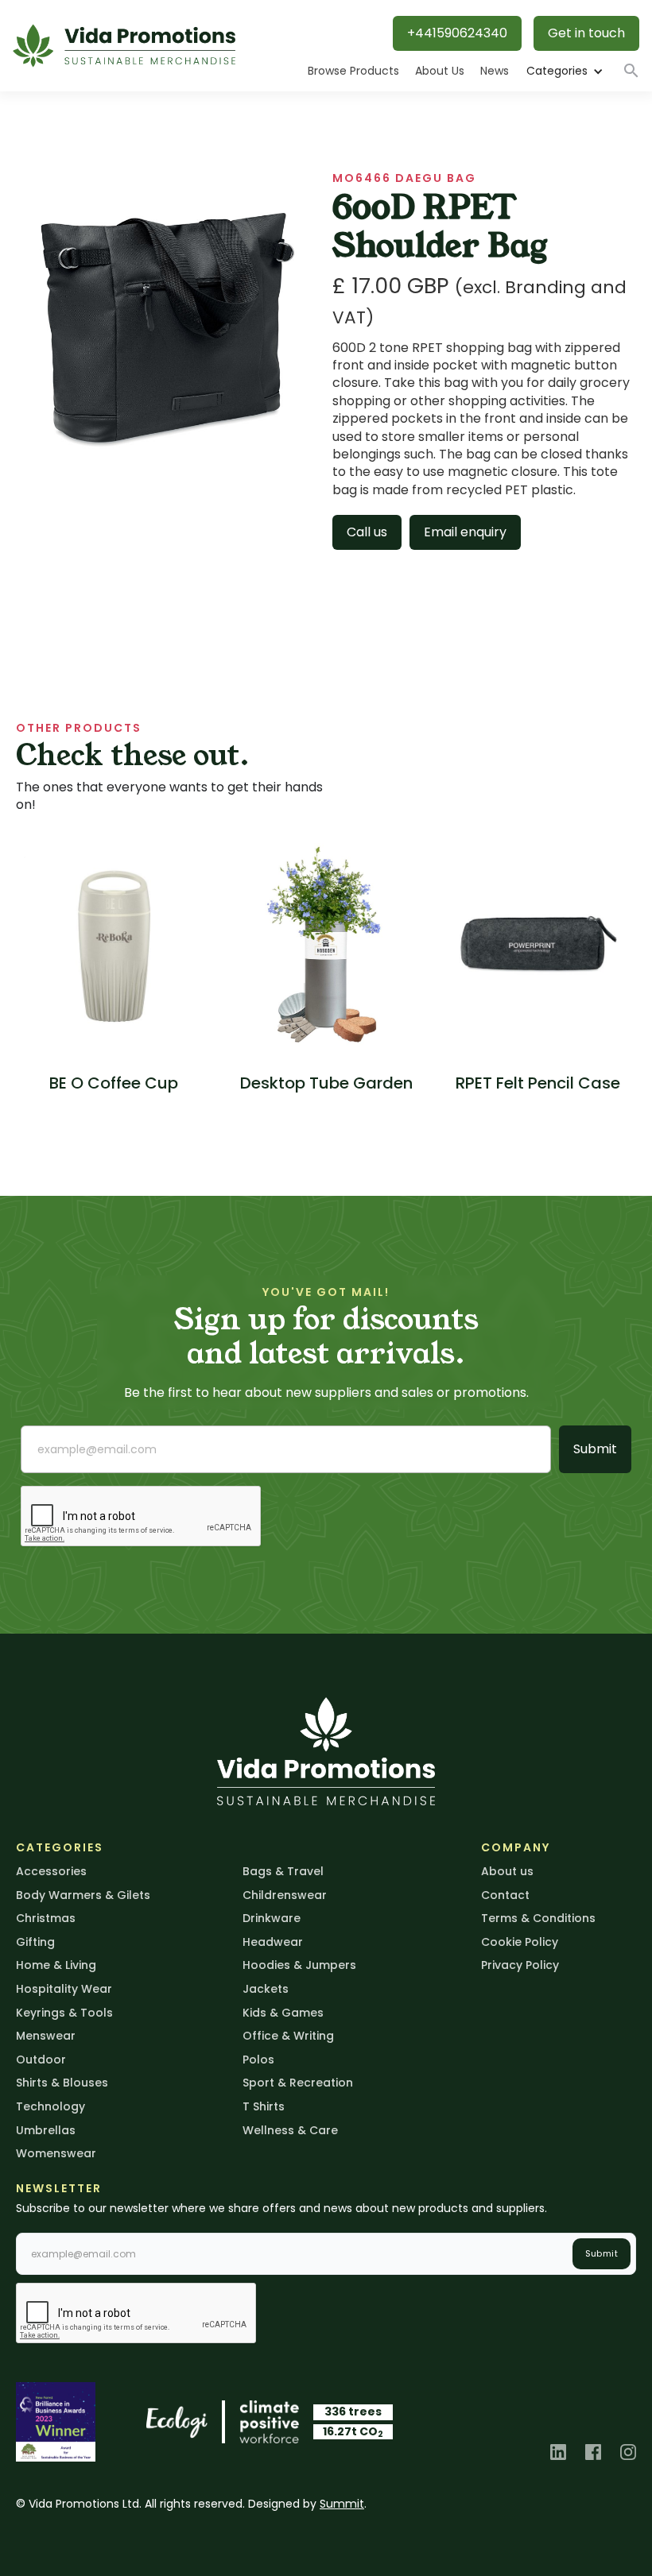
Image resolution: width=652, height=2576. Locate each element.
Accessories (51, 1871)
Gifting (35, 1942)
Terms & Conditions (538, 1918)
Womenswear (56, 2153)
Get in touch (586, 33)
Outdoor (41, 2060)
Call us (367, 532)
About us (507, 1871)
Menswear (46, 2036)
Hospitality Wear (64, 1989)
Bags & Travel (283, 1871)
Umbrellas (46, 2130)
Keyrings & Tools (64, 2013)
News (495, 71)
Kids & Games (283, 2013)
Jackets (266, 1989)
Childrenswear (285, 1895)
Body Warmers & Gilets (83, 1895)
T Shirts (264, 2106)
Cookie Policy (520, 1942)
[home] (124, 46)
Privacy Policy (520, 1965)
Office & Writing (288, 2036)
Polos (258, 2060)
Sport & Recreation (298, 2083)
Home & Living (56, 1965)
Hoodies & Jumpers (299, 1965)
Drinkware (272, 1918)
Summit (342, 2504)
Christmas (46, 1918)
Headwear (273, 1942)
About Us (440, 71)
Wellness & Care (290, 2130)
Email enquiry (465, 532)
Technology (50, 2106)
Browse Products (353, 71)
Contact (505, 1895)
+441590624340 (457, 33)
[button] (564, 72)
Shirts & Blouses (62, 2083)
